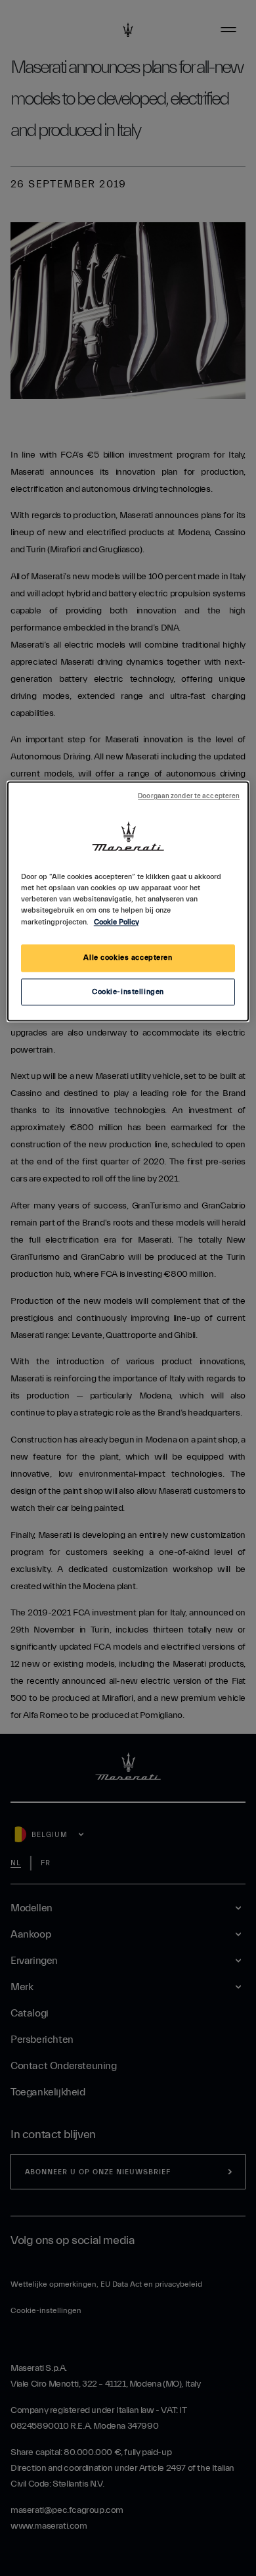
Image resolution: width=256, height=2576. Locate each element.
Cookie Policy (117, 922)
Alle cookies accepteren (128, 958)
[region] (128, 902)
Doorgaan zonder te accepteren (189, 797)
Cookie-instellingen (128, 992)
